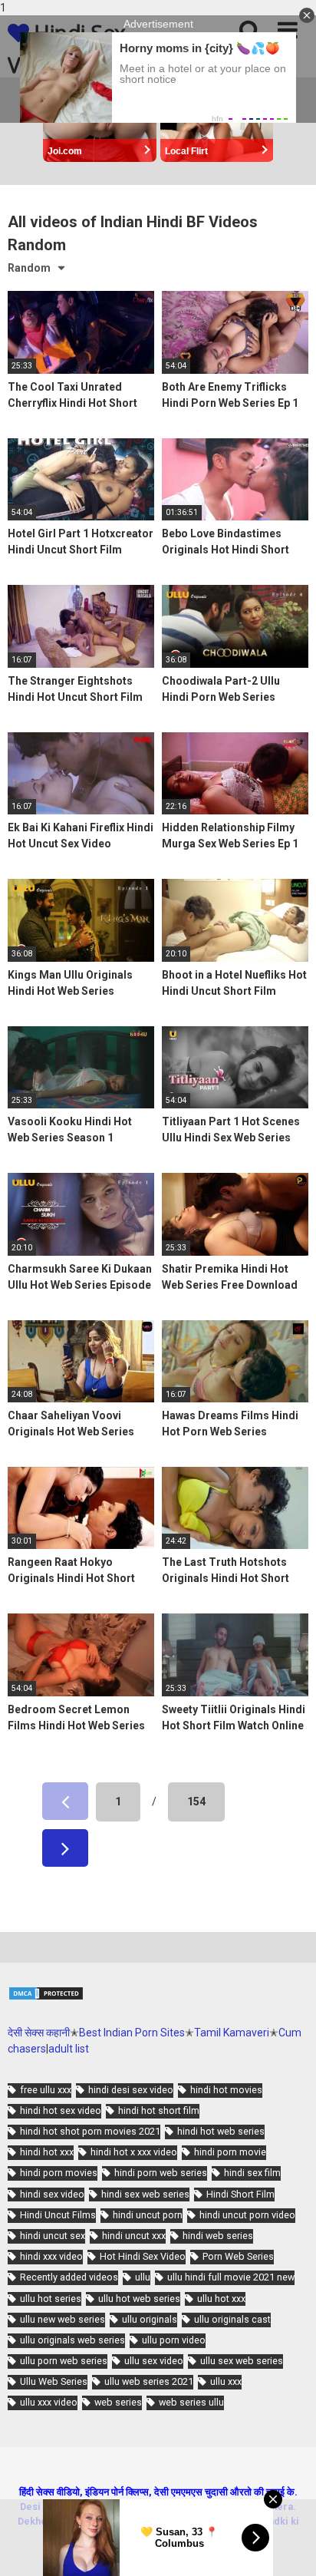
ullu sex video (154, 2361)
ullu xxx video (49, 2402)
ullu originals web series (72, 2340)
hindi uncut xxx (134, 2236)
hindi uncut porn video (247, 2215)
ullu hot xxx (221, 2299)
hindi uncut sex (53, 2236)
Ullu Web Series (54, 2381)
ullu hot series (51, 2299)
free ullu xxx (46, 2090)
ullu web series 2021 (149, 2381)
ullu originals (150, 2319)
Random (29, 268)
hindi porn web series (161, 2173)
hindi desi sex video (131, 2090)
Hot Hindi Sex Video (143, 2256)
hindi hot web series (221, 2131)
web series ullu (191, 2402)
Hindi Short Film (240, 2194)
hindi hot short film (159, 2110)
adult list (69, 2049)
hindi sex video (52, 2194)
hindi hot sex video (61, 2110)
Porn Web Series (238, 2256)
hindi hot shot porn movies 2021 (90, 2131)
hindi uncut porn (148, 2215)
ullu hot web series (139, 2299)
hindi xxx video (51, 2256)
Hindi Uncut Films (58, 2215)
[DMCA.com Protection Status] (46, 1997)
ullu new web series (63, 2319)
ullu (143, 2277)
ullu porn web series (64, 2361)
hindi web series (218, 2236)
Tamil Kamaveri (232, 2033)
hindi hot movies (226, 2090)
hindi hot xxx (47, 2152)
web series (118, 2402)
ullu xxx (226, 2381)
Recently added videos (69, 2277)
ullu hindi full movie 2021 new (231, 2277)
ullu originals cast (232, 2319)
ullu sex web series (242, 2361)
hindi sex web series (145, 2194)
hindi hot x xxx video (134, 2152)
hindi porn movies (59, 2173)
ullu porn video (174, 2340)
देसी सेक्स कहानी (39, 2033)
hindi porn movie (230, 2152)
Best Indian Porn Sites (132, 2033)
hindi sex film (252, 2173)
